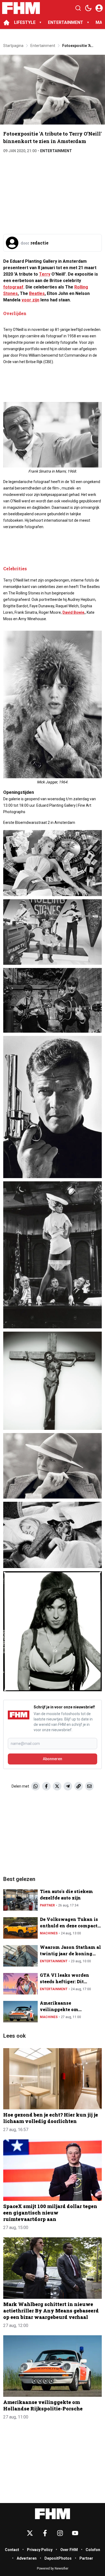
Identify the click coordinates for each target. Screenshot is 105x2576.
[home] (6, 23)
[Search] (78, 8)
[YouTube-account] (75, 2533)
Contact (12, 2550)
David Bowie (73, 612)
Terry (45, 274)
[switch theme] (88, 8)
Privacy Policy (40, 2550)
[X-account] (30, 2533)
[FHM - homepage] (21, 8)
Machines (49, 1933)
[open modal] (99, 8)
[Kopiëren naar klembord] (79, 1786)
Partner (47, 1905)
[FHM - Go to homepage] (52, 2514)
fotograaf (13, 287)
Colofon (93, 2550)
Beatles (37, 293)
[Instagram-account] (60, 2533)
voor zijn (30, 300)
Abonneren (52, 1759)
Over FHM (69, 2550)
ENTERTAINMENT (66, 22)
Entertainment (56, 151)
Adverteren (27, 2558)
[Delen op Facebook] (46, 1786)
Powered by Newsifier (53, 2568)
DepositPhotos (58, 2558)
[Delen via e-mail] (89, 1786)
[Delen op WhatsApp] (36, 1786)
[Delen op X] (57, 1786)
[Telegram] (68, 1786)
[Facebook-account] (45, 2533)
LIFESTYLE (25, 22)
